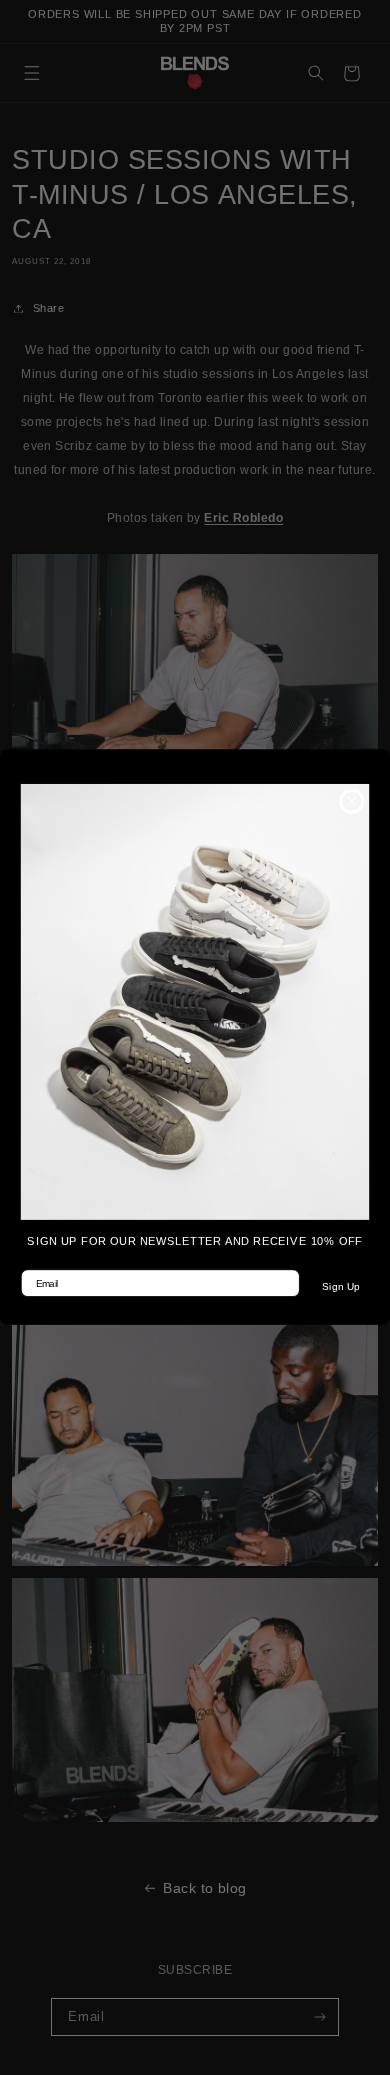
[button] (195, 1002)
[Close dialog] (351, 801)
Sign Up (341, 1287)
